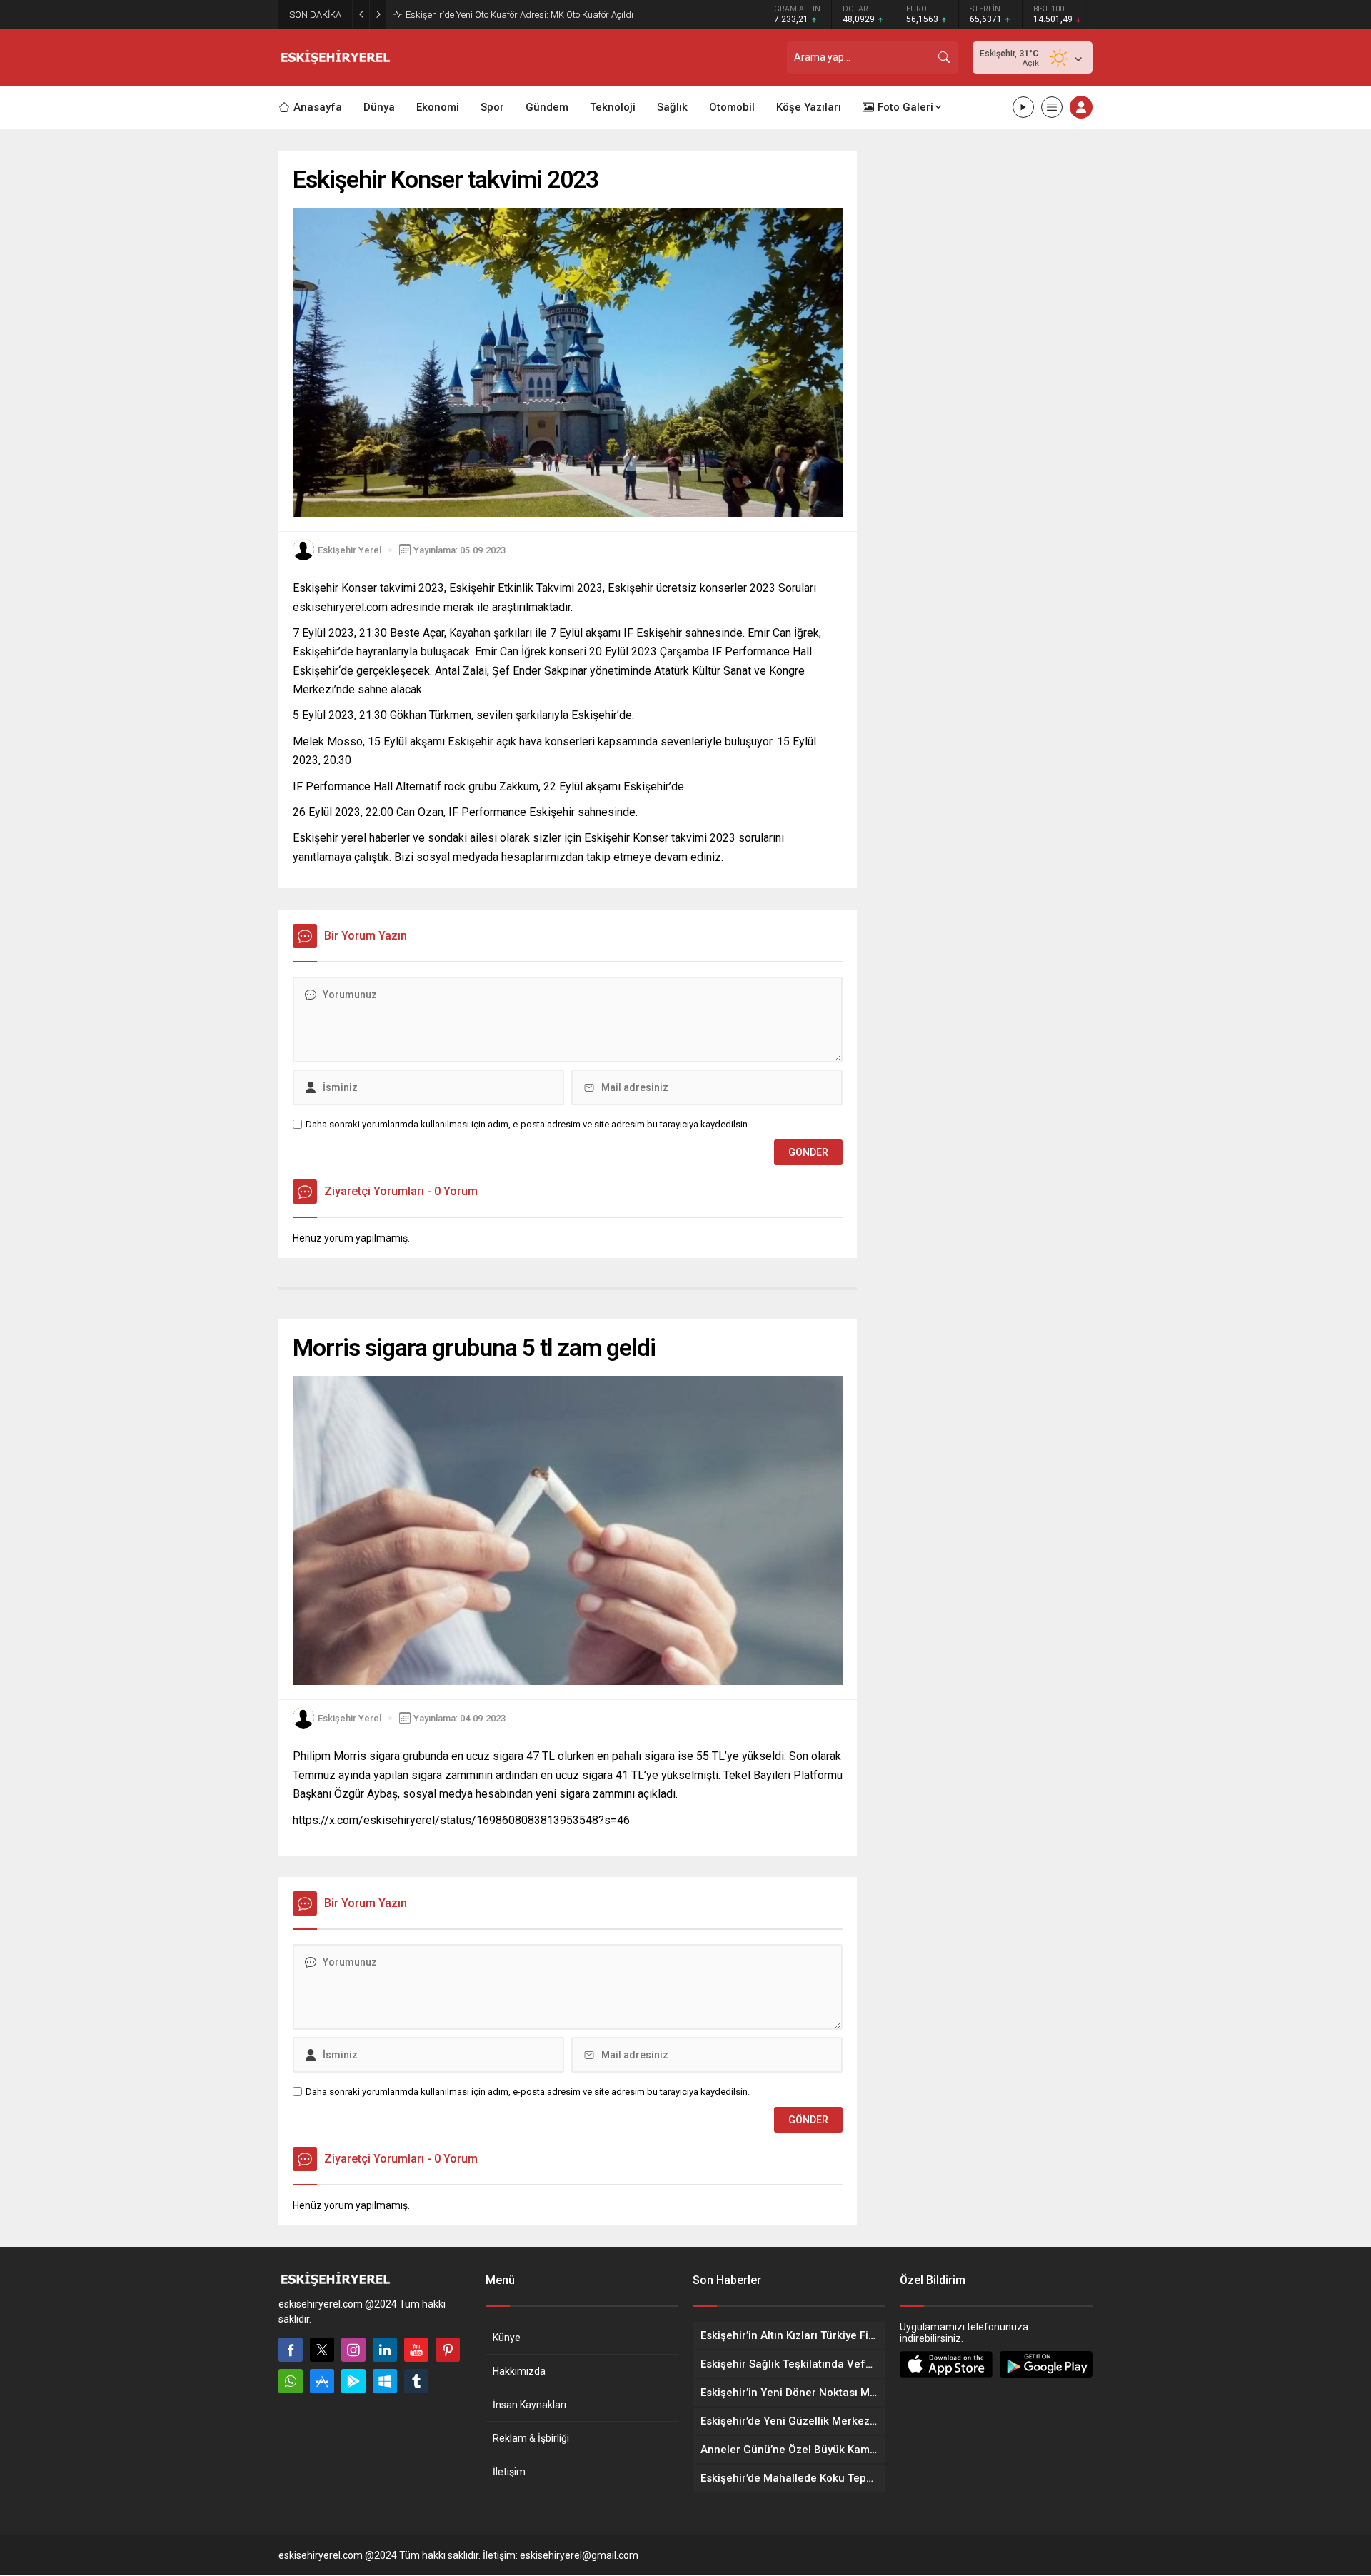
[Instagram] (353, 2350)
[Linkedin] (385, 2350)
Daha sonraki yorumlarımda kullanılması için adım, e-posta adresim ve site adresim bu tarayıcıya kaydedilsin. (528, 1124)
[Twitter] (322, 2350)
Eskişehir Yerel (350, 550)
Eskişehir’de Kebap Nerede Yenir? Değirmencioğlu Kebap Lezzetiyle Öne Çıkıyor (564, 15)
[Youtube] (416, 2350)
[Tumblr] (416, 2381)
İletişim (509, 2472)
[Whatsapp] (291, 2381)
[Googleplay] (353, 2381)
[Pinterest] (448, 2350)
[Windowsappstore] (385, 2381)
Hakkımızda (519, 2371)
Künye (507, 2338)
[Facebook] (291, 2350)
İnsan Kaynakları (529, 2405)
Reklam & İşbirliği (531, 2438)
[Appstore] (322, 2381)
